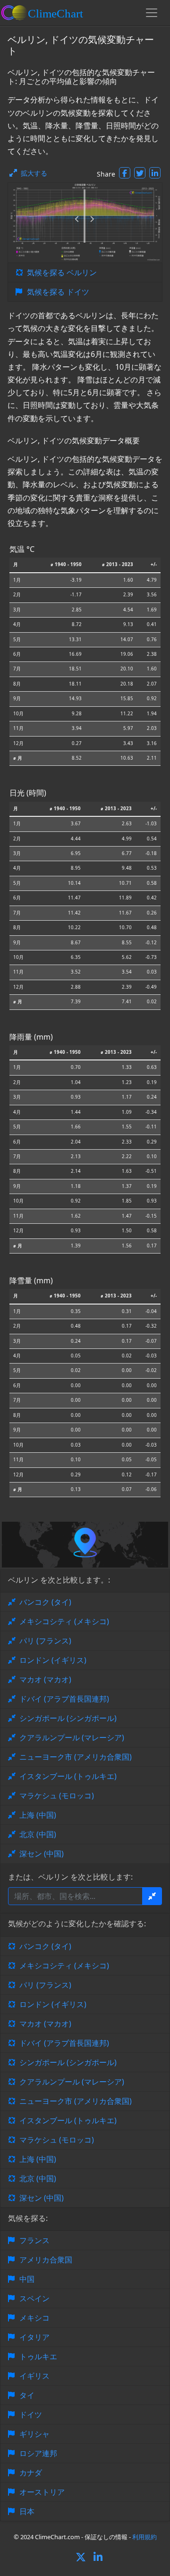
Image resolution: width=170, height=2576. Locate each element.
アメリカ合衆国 (46, 2260)
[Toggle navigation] (152, 13)
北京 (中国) (38, 1834)
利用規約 (144, 2537)
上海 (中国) (38, 1815)
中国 (27, 2279)
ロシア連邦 (38, 2453)
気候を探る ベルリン (62, 272)
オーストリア (42, 2492)
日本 (27, 2511)
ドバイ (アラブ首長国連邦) (64, 1699)
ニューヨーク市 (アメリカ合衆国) (76, 1757)
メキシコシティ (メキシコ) (64, 1621)
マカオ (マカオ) (45, 1679)
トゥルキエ (38, 2356)
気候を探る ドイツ (58, 292)
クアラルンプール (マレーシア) (72, 1737)
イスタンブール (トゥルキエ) (68, 1776)
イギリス (34, 2376)
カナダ (31, 2473)
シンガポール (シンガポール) (68, 1718)
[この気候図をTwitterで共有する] (140, 173)
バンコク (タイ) (45, 1602)
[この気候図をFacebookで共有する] (125, 173)
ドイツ (31, 2415)
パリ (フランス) (45, 1641)
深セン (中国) (42, 1854)
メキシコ (34, 2318)
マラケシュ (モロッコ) (57, 1796)
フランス (34, 2240)
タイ (27, 2395)
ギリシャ (34, 2434)
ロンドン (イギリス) (53, 1660)
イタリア (34, 2337)
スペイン (34, 2298)
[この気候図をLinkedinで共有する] (155, 173)
